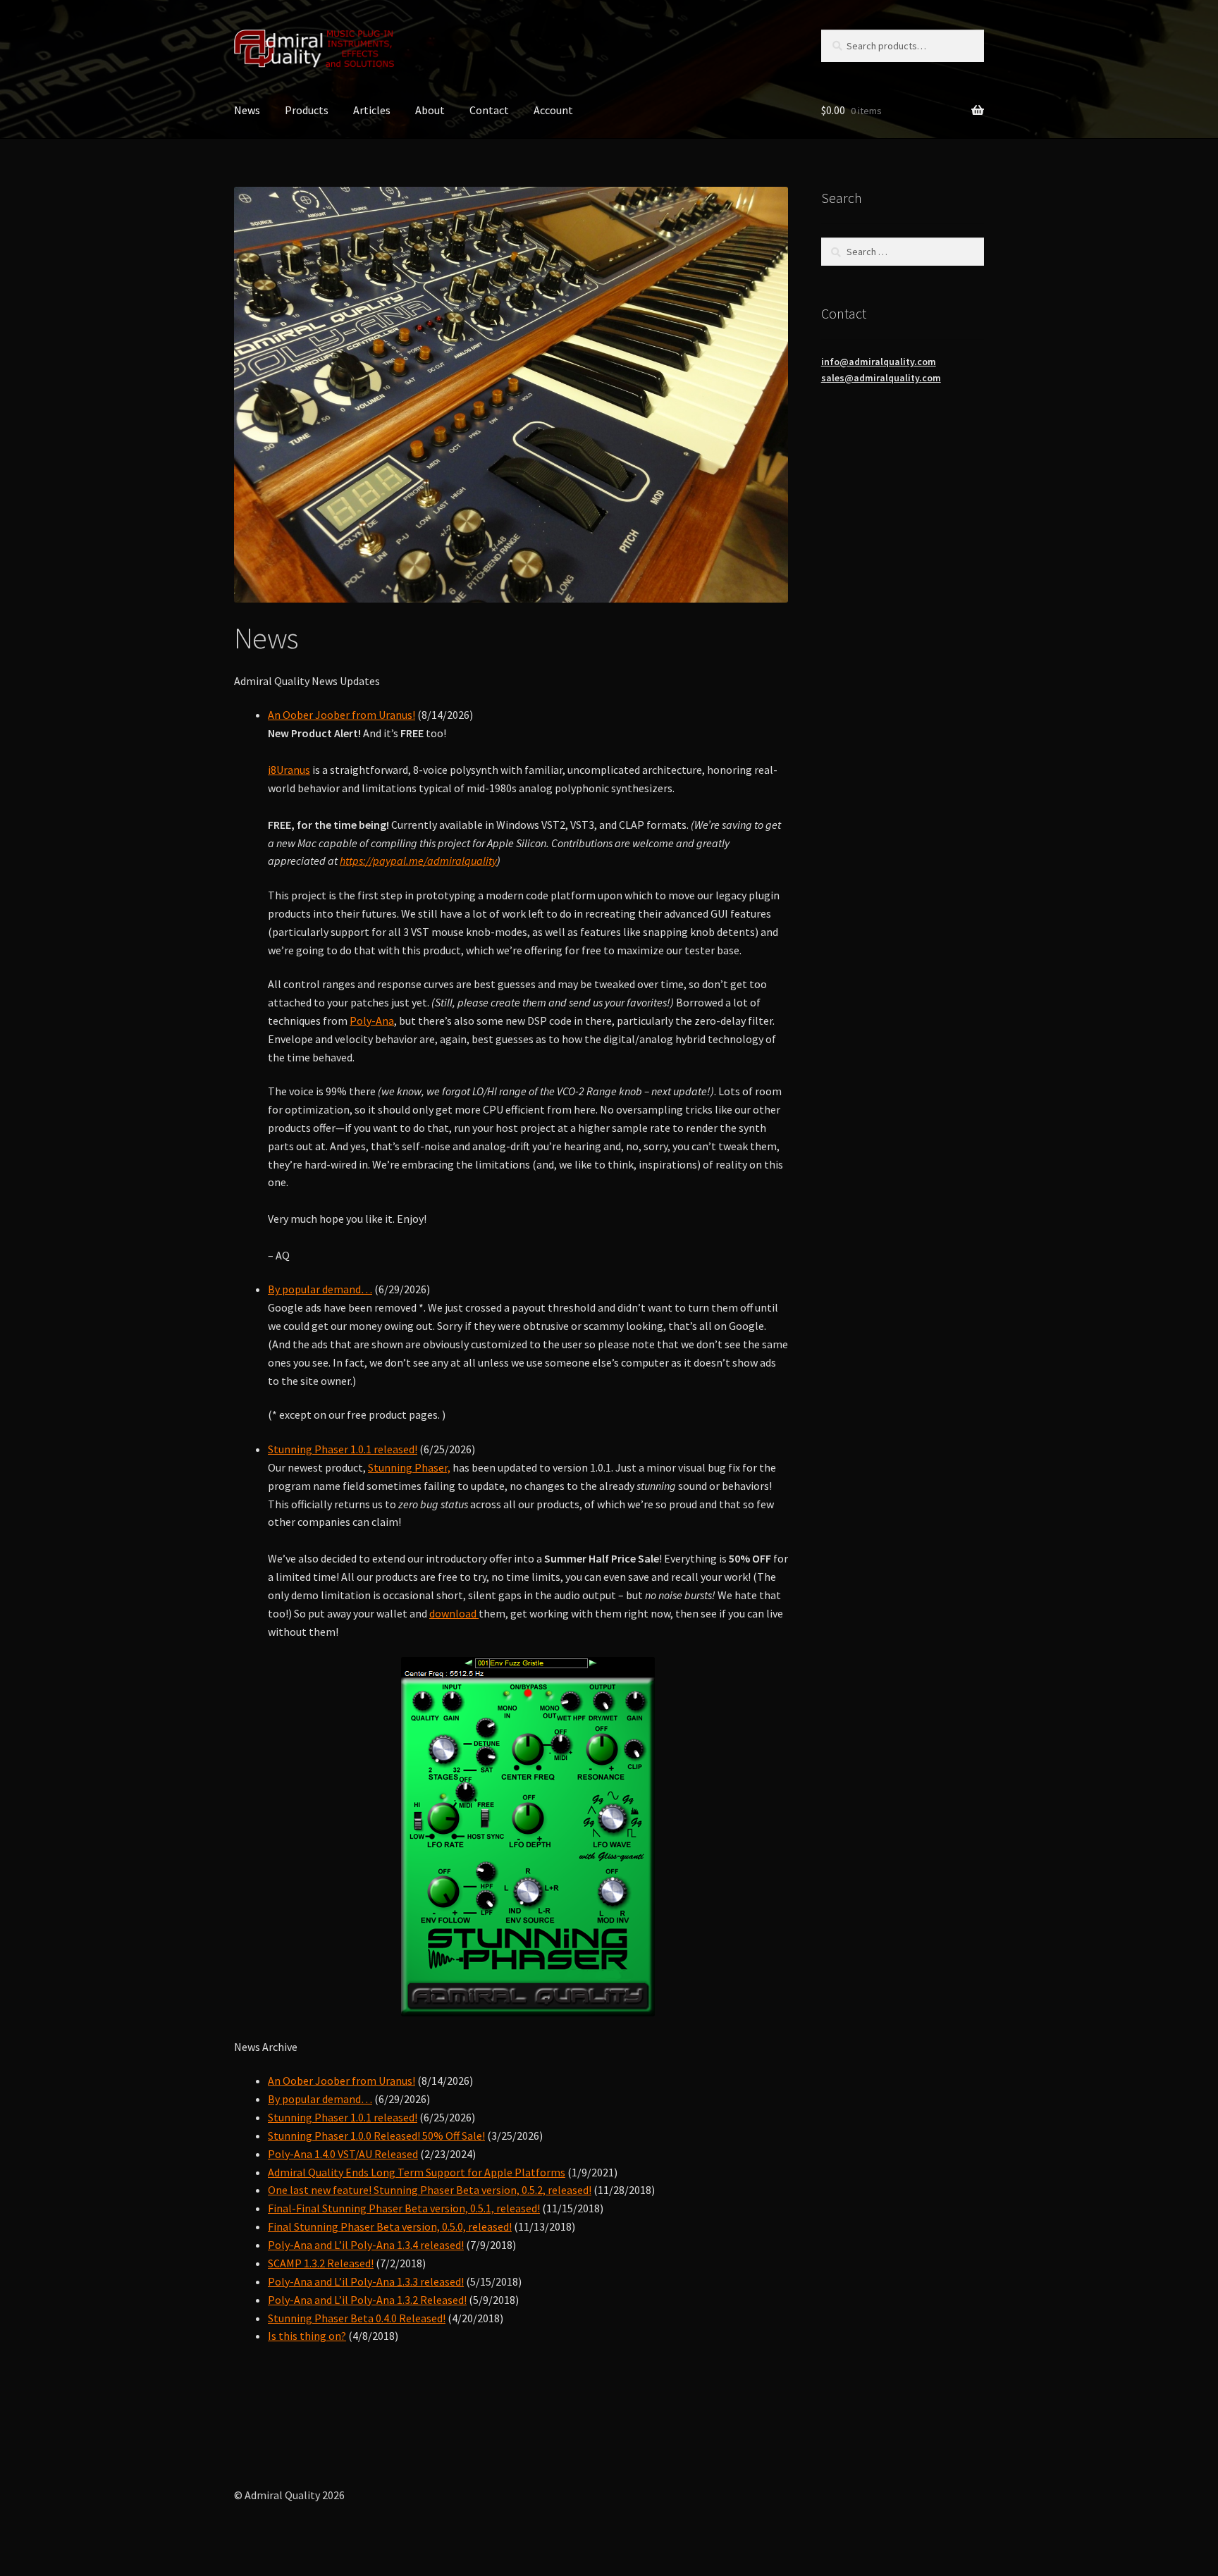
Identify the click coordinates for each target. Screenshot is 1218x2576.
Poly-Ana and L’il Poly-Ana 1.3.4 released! (366, 2245)
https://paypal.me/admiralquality (418, 861)
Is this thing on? (307, 2336)
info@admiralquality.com (879, 362)
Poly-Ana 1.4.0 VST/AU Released (343, 2154)
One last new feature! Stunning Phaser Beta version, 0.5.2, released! (430, 2190)
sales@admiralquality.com (881, 378)
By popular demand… (320, 1289)
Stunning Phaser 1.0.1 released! (343, 1449)
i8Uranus (289, 770)
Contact (489, 110)
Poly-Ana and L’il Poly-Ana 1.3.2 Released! (367, 2300)
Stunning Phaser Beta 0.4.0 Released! (357, 2318)
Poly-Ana (372, 1021)
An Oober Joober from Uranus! (342, 715)
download (454, 1613)
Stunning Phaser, (409, 1467)
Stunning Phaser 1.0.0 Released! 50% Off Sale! (376, 2136)
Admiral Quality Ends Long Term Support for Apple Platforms (417, 2172)
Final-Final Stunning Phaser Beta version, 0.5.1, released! (404, 2208)
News (247, 110)
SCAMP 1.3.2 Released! (321, 2263)
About (430, 110)
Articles (372, 110)
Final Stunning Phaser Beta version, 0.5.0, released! (390, 2226)
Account (553, 110)
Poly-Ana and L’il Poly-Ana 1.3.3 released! (366, 2281)
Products (307, 110)
